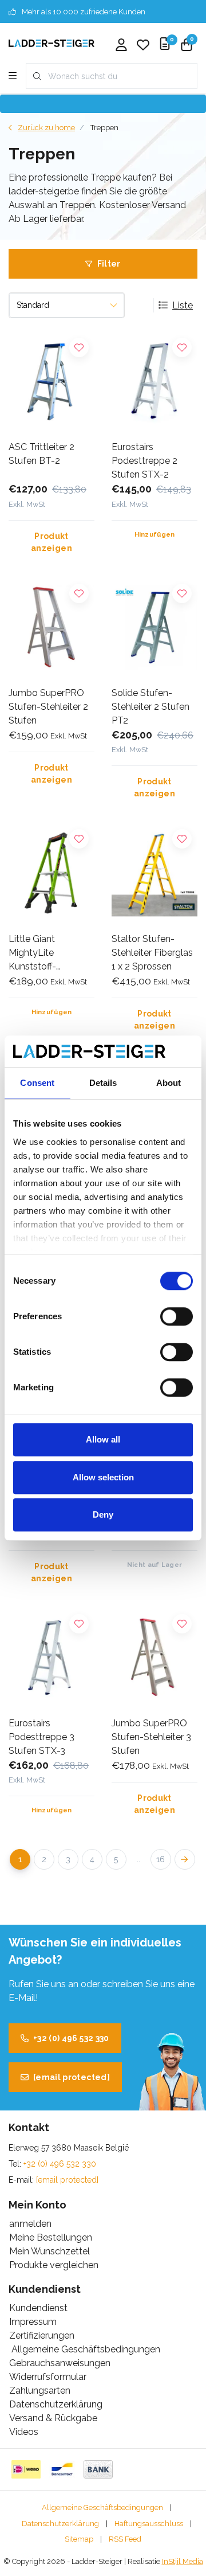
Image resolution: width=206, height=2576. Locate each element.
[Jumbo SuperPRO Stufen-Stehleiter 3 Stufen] (154, 1658)
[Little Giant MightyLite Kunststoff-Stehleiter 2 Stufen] (51, 873)
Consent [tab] (37, 1083)
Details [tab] (103, 1083)
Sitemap (79, 2539)
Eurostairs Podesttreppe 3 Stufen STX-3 (41, 1737)
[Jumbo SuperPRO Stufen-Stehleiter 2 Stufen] (51, 628)
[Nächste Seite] (185, 1859)
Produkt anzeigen (51, 542)
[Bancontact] (62, 2469)
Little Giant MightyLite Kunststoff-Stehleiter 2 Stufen (47, 953)
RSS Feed (125, 2539)
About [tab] (169, 1083)
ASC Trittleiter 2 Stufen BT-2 (41, 454)
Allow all (103, 1439)
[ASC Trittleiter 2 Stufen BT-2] (51, 382)
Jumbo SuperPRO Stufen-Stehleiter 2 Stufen (48, 707)
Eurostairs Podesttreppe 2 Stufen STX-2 (144, 461)
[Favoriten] (143, 46)
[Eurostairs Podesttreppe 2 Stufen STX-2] (154, 382)
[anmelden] (121, 46)
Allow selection (103, 1477)
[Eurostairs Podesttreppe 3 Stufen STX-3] (51, 1658)
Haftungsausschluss (149, 2524)
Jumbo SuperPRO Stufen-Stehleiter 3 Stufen (151, 1737)
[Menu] (13, 76)
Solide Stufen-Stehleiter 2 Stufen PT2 (150, 707)
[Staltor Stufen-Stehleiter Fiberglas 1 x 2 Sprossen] (154, 873)
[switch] (177, 1316)
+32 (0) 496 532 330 (71, 2038)
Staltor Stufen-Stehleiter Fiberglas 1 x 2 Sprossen (152, 953)
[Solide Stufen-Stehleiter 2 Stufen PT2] (154, 628)
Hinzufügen (155, 535)
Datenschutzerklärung (60, 2524)
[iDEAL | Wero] (26, 2469)
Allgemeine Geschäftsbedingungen (102, 2507)
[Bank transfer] (98, 2469)
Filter (109, 264)
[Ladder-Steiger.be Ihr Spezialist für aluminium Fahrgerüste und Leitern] (51, 43)
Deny (103, 1514)
